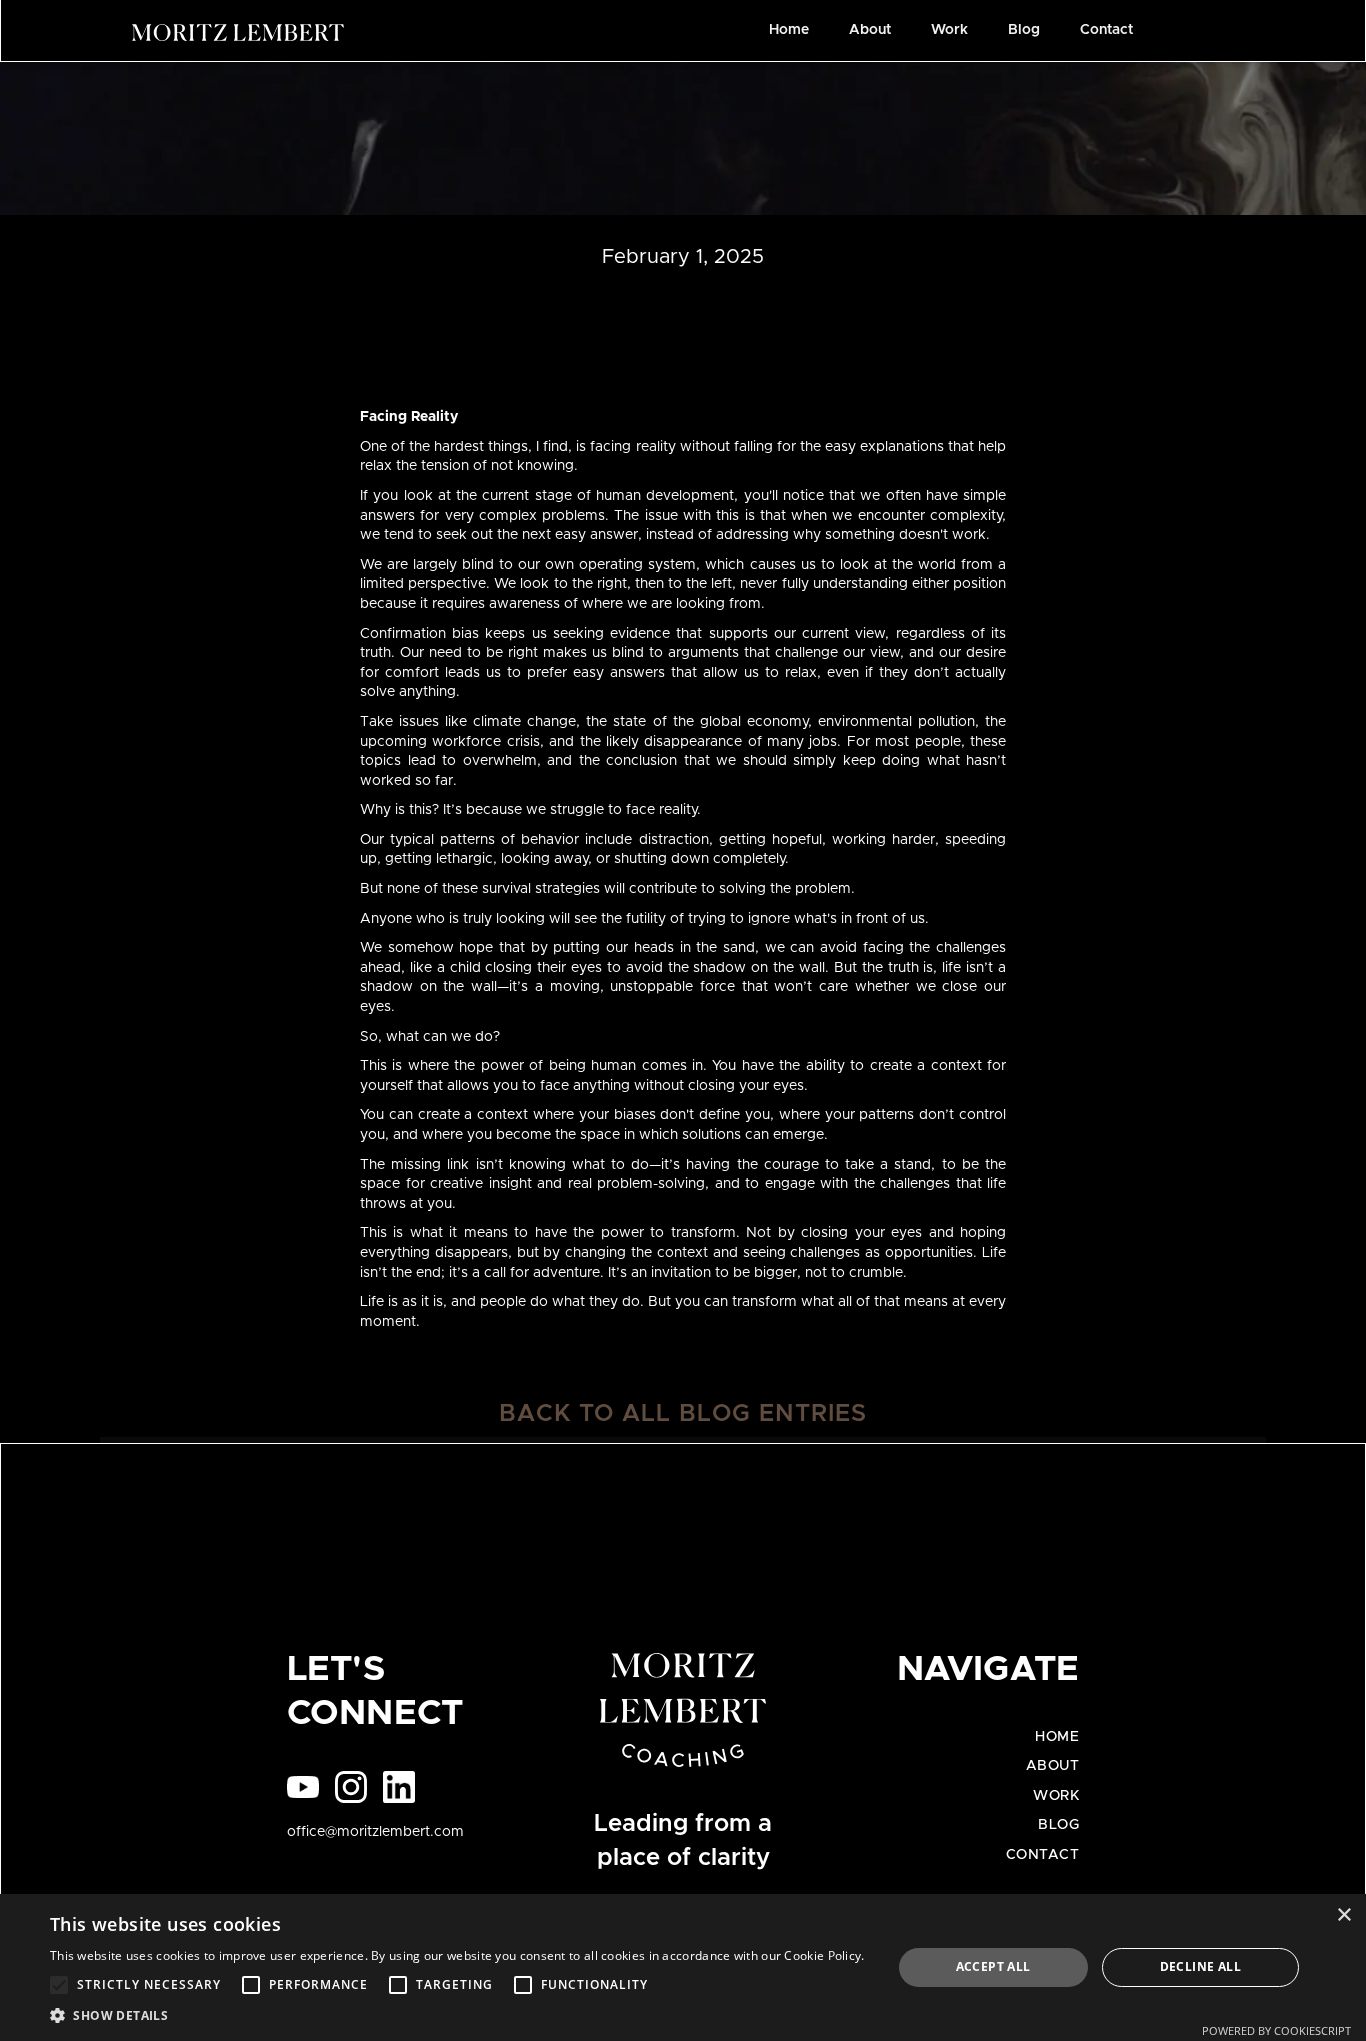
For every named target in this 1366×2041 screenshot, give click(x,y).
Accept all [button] (993, 1966)
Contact (1106, 30)
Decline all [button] (1200, 1966)
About (870, 30)
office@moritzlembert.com (375, 1832)
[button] (457, 2015)
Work (949, 30)
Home (789, 30)
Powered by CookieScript (1276, 2030)
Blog (1024, 30)
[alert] (683, 1967)
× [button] (1343, 1915)
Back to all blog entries (683, 1414)
